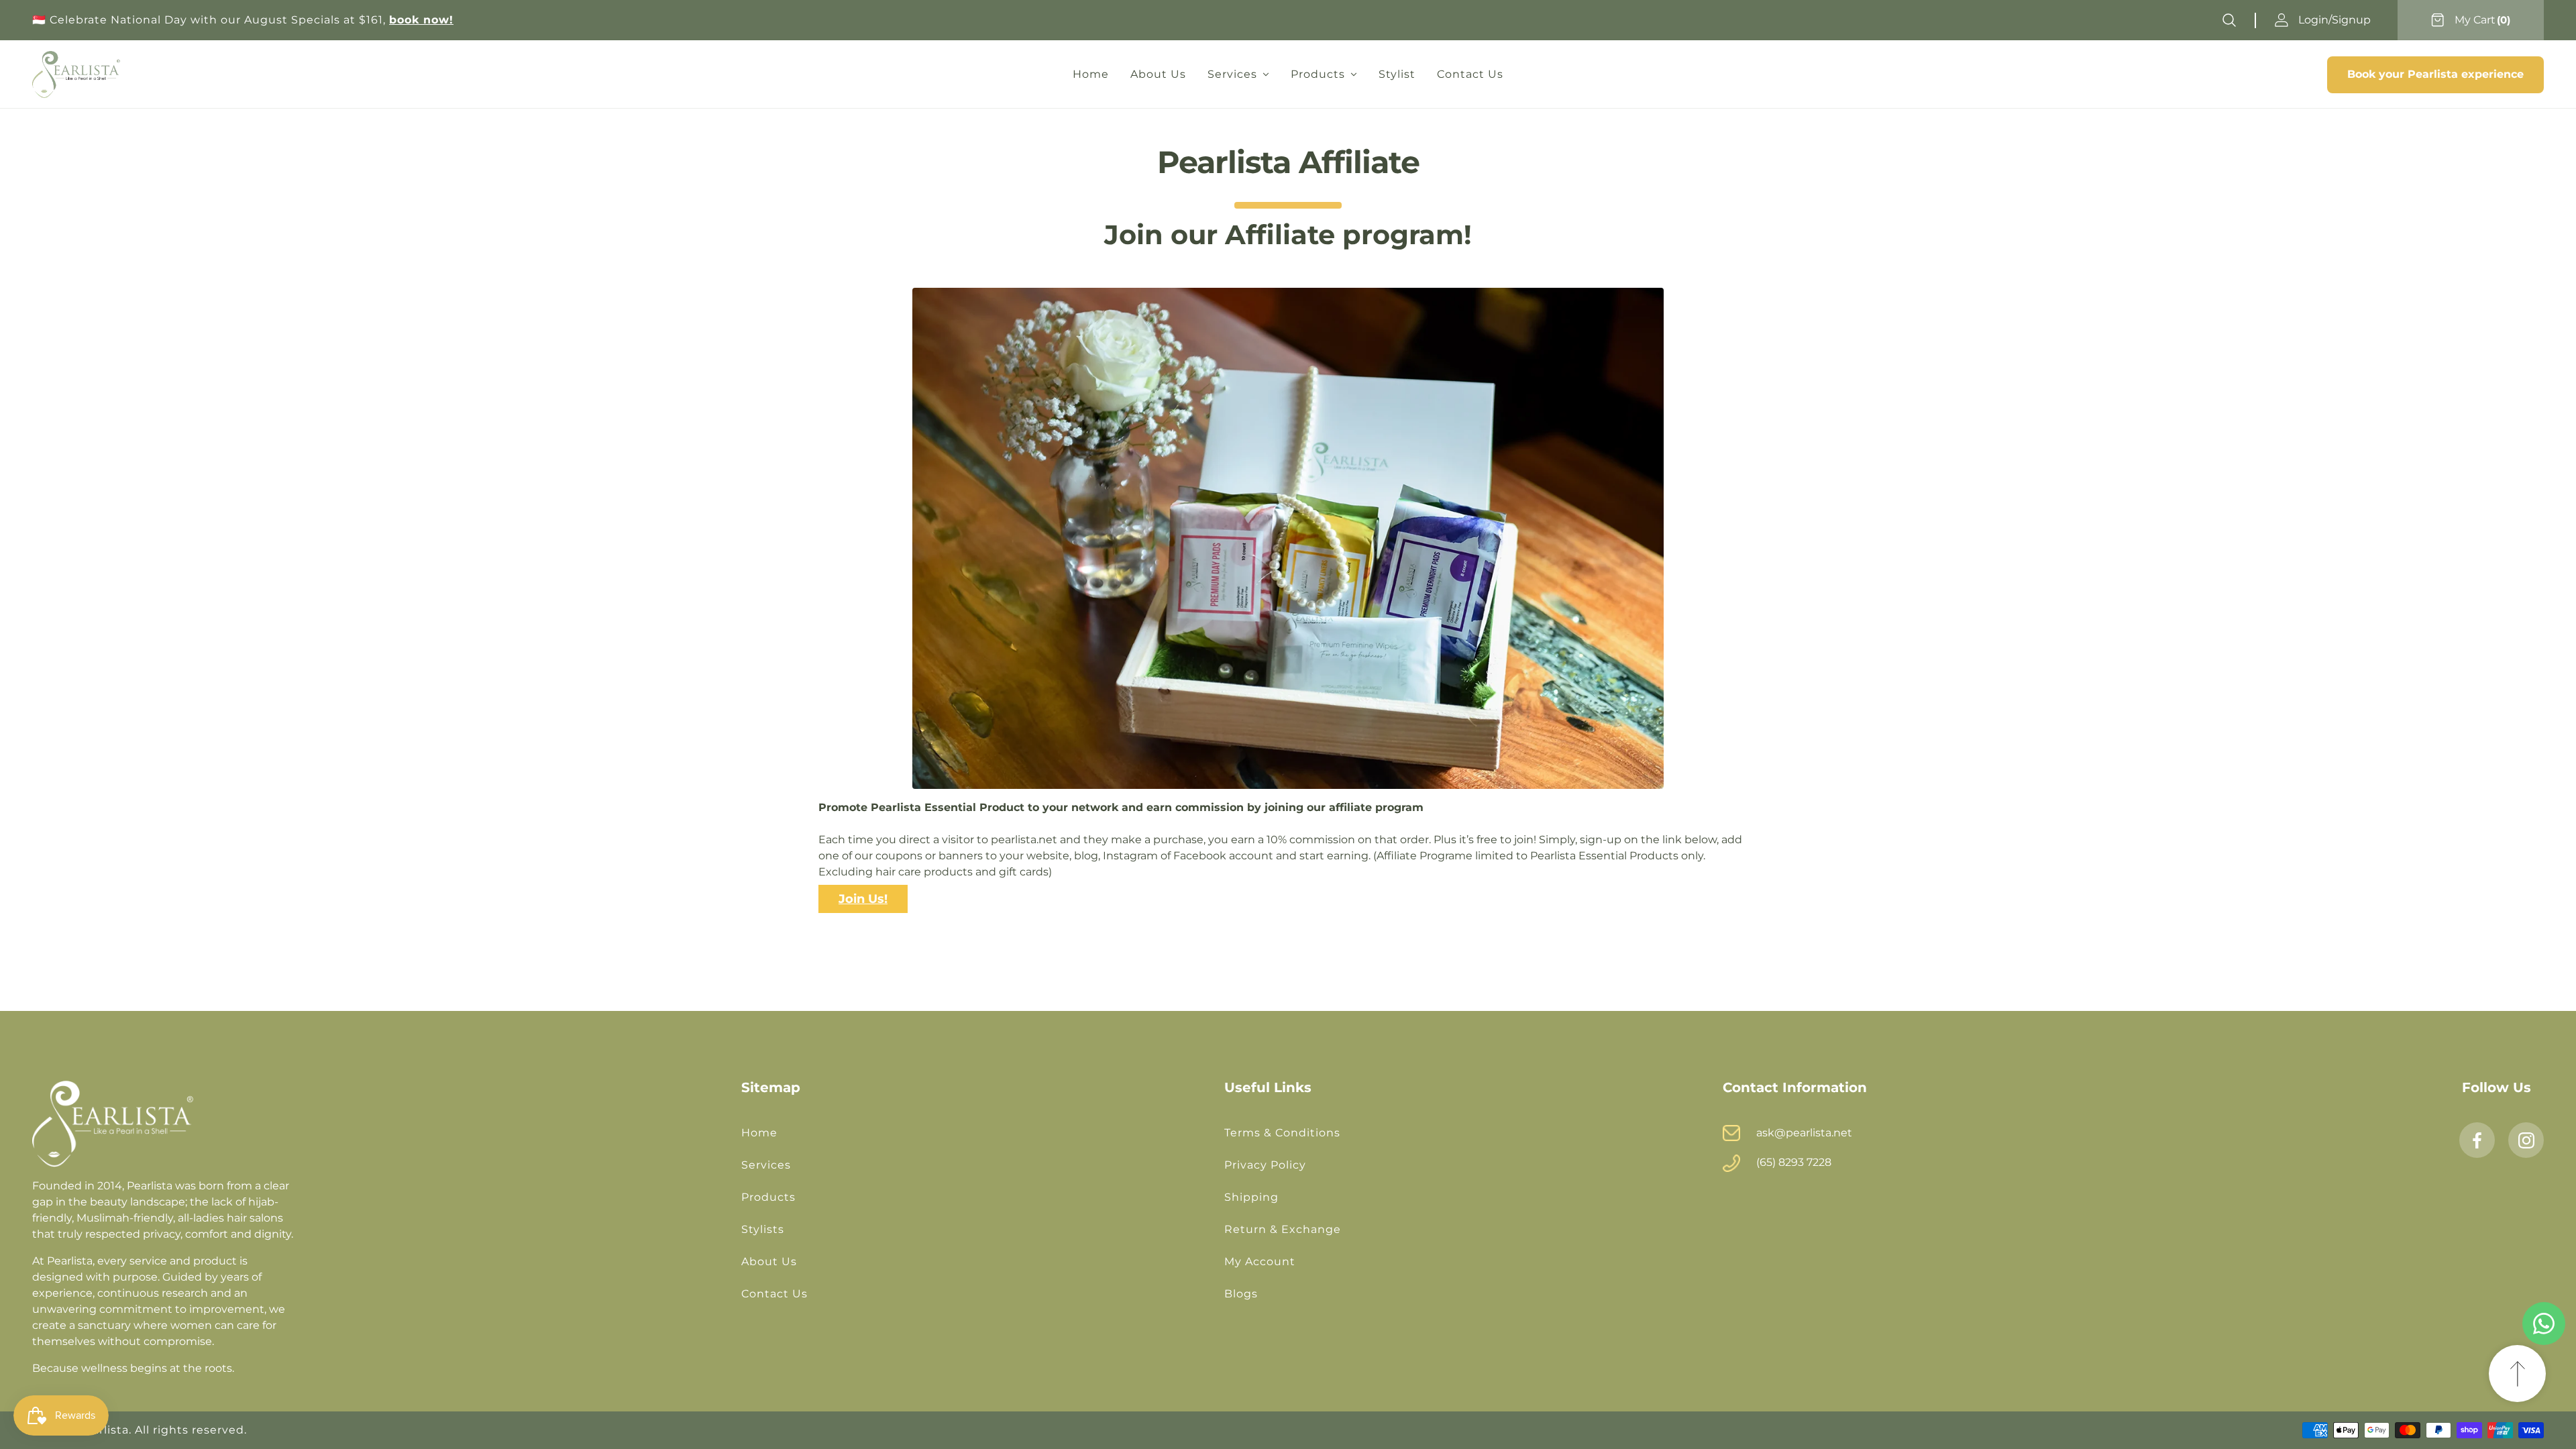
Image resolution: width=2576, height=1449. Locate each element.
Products (768, 1197)
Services (766, 1165)
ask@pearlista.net (1804, 1133)
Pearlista (103, 1430)
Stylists (763, 1229)
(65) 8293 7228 (1794, 1162)
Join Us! (863, 899)
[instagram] (2526, 1140)
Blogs (1241, 1294)
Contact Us (774, 1294)
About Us (769, 1262)
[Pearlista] (76, 74)
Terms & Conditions (1282, 1133)
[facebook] (2477, 1140)
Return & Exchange (1283, 1229)
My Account (1260, 1262)
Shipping (1251, 1197)
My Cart (2475, 20)
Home (759, 1133)
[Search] (2229, 20)
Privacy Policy (1265, 1165)
